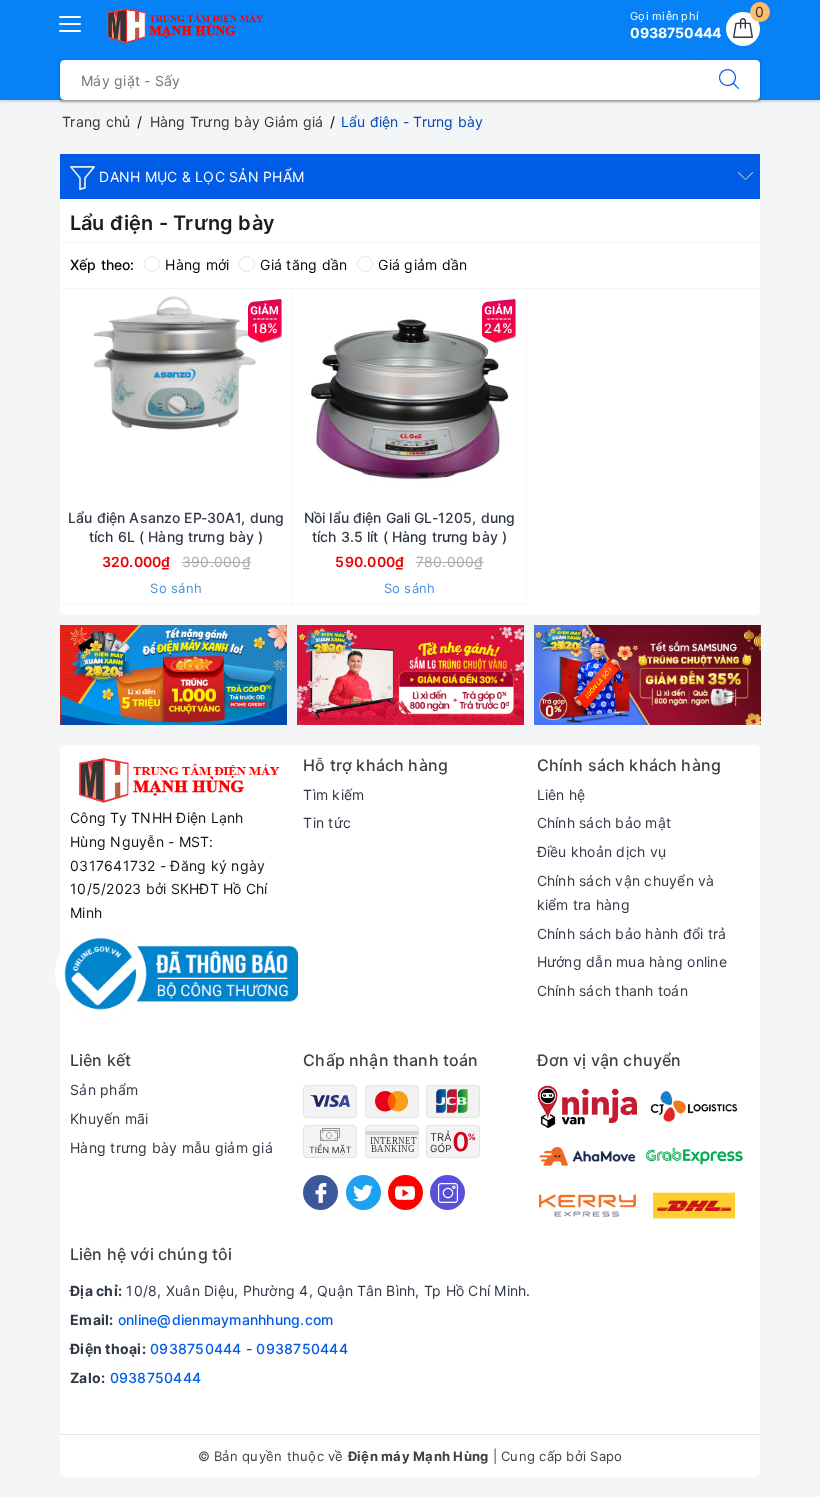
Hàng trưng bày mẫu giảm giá (171, 1147)
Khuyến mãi (109, 1118)
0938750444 (196, 1348)
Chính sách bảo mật (604, 822)
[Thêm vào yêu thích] (126, 399)
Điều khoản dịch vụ (602, 851)
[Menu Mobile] (71, 21)
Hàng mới (197, 264)
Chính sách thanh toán (612, 990)
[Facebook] (320, 1192)
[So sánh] (270, 399)
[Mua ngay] (82, 399)
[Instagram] (447, 1192)
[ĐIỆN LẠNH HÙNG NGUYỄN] (183, 26)
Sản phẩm (104, 1089)
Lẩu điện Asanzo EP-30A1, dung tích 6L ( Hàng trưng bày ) (176, 526)
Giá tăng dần (303, 264)
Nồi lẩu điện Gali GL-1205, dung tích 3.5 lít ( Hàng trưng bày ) (409, 526)
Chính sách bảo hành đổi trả (632, 933)
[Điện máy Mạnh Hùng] (173, 674)
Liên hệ (561, 794)
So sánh (176, 588)
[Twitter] (363, 1192)
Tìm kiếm (333, 794)
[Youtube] (405, 1192)
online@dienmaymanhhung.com (226, 1319)
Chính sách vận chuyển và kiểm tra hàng (626, 892)
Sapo (606, 1456)
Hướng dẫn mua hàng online (632, 961)
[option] (173, 674)
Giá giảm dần (422, 264)
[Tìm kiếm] (729, 80)
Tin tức (327, 822)
